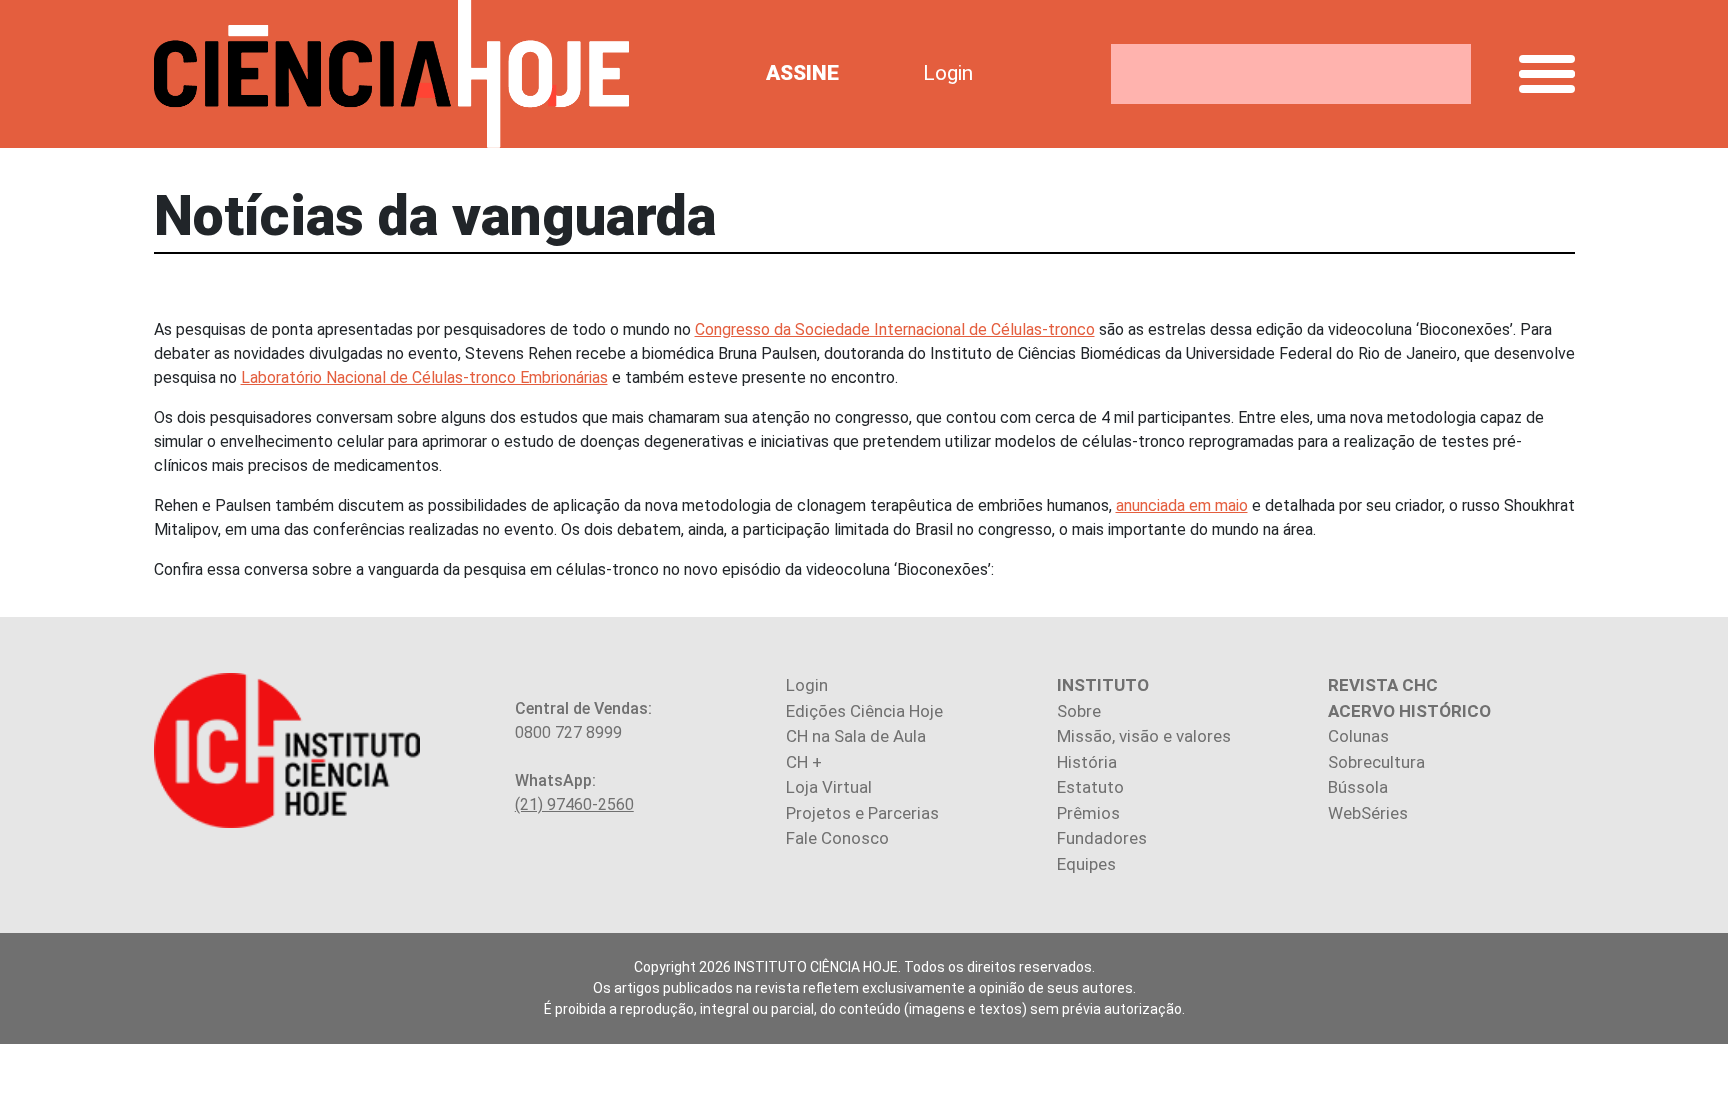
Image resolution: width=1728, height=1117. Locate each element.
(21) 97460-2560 (574, 804)
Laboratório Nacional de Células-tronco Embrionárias (424, 377)
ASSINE (802, 73)
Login (948, 73)
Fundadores (1102, 838)
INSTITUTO (1103, 685)
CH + (804, 762)
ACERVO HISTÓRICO (1409, 711)
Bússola (1358, 787)
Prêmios (1088, 813)
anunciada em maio (1182, 505)
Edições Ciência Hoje (864, 711)
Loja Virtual (829, 787)
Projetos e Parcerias (862, 813)
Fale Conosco (837, 838)
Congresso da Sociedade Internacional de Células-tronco (895, 329)
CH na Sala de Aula (856, 736)
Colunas (1358, 736)
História (1087, 762)
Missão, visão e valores (1144, 736)
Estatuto (1090, 787)
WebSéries (1368, 813)
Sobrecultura (1376, 762)
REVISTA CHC (1383, 685)
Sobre (1079, 711)
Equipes (1086, 864)
